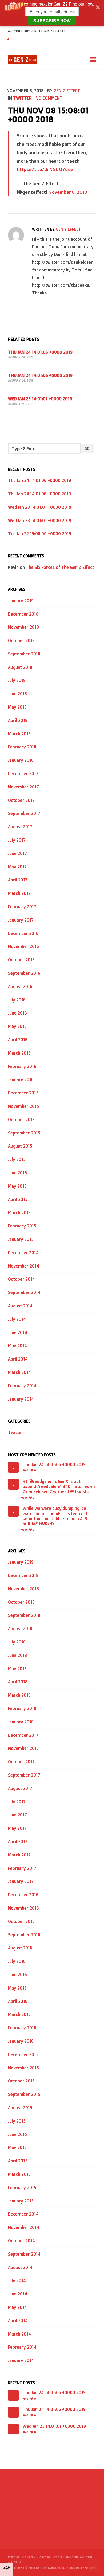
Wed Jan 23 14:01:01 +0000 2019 (40, 399)
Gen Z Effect (67, 91)
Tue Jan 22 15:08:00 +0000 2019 (40, 534)
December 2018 (23, 614)
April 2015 (18, 1199)
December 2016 (23, 933)
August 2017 (20, 827)
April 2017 (18, 880)
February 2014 (22, 1386)
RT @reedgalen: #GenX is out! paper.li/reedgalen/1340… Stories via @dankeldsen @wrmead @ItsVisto (59, 1487)
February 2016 (22, 1066)
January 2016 (21, 1079)
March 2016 (19, 1053)
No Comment (49, 98)
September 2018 (24, 654)
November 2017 (23, 787)
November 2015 (23, 1106)
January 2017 (21, 920)
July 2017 (17, 840)
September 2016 (24, 973)
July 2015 (17, 1159)
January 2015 (21, 1239)
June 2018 (17, 694)
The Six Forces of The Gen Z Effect (60, 567)
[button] (52, 13)
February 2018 (22, 747)
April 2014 (18, 1359)
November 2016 (23, 946)
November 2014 (24, 1266)
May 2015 (17, 1186)
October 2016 (21, 960)
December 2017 (23, 774)
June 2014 (18, 1332)
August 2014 (20, 1306)
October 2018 (21, 640)
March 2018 (19, 734)
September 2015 (24, 1133)
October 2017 (21, 800)
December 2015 (23, 1093)
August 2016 (20, 986)
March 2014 (19, 1372)
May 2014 (17, 1346)
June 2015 (17, 1173)
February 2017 (22, 907)
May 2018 (17, 707)
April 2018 (18, 720)
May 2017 (17, 867)
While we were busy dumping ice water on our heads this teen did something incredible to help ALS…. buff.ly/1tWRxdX (57, 1516)
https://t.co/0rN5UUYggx (45, 169)
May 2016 (17, 1026)
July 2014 (17, 1319)
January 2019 (21, 601)
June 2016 (17, 1013)
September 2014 (24, 1292)
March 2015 (19, 1213)
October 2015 (21, 1120)
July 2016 (17, 1000)
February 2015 (22, 1226)
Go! (87, 448)
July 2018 (17, 680)
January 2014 (21, 1399)
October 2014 (21, 1279)
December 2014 (23, 1253)
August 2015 (20, 1146)
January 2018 (21, 760)
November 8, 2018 (68, 192)
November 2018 (23, 627)
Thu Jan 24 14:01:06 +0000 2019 (40, 352)
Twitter (22, 98)
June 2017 (17, 853)
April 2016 (18, 1040)
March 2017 (19, 893)
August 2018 (20, 667)
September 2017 (24, 813)
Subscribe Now (52, 20)
